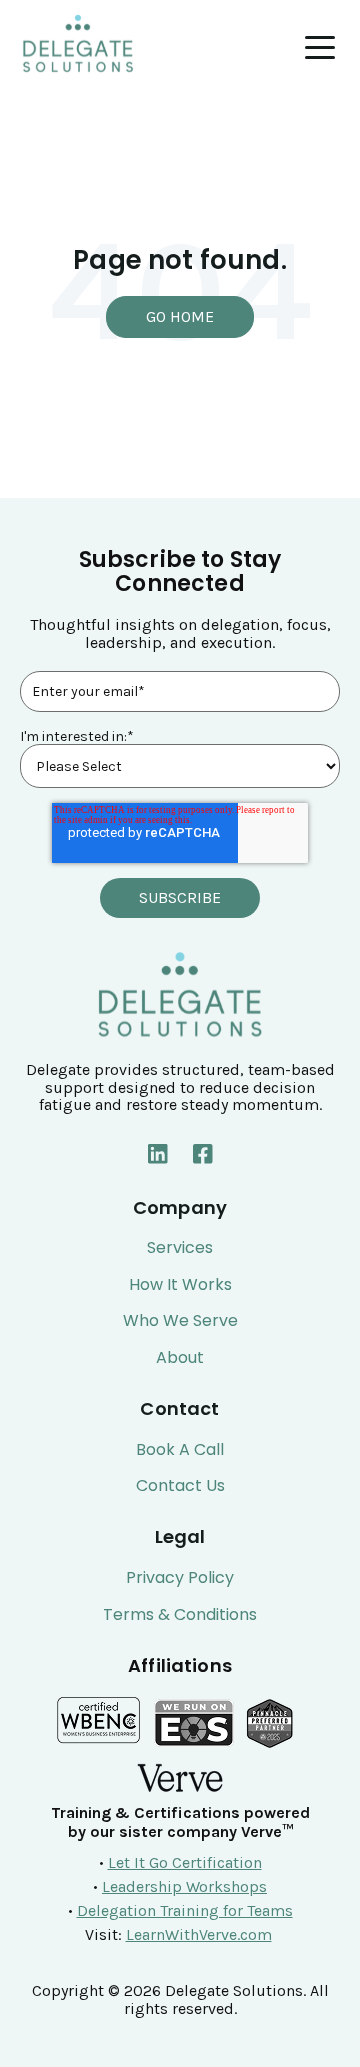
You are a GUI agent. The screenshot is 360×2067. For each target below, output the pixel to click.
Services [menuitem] (180, 1248)
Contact (179, 1409)
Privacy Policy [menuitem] (180, 1578)
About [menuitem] (180, 1358)
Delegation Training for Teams (185, 1910)
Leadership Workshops (184, 1886)
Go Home (180, 316)
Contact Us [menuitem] (180, 1486)
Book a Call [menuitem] (180, 1450)
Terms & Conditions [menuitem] (180, 1615)
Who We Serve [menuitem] (180, 1321)
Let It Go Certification (185, 1862)
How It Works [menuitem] (180, 1285)
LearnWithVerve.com (199, 1934)
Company (180, 1208)
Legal (180, 1537)
